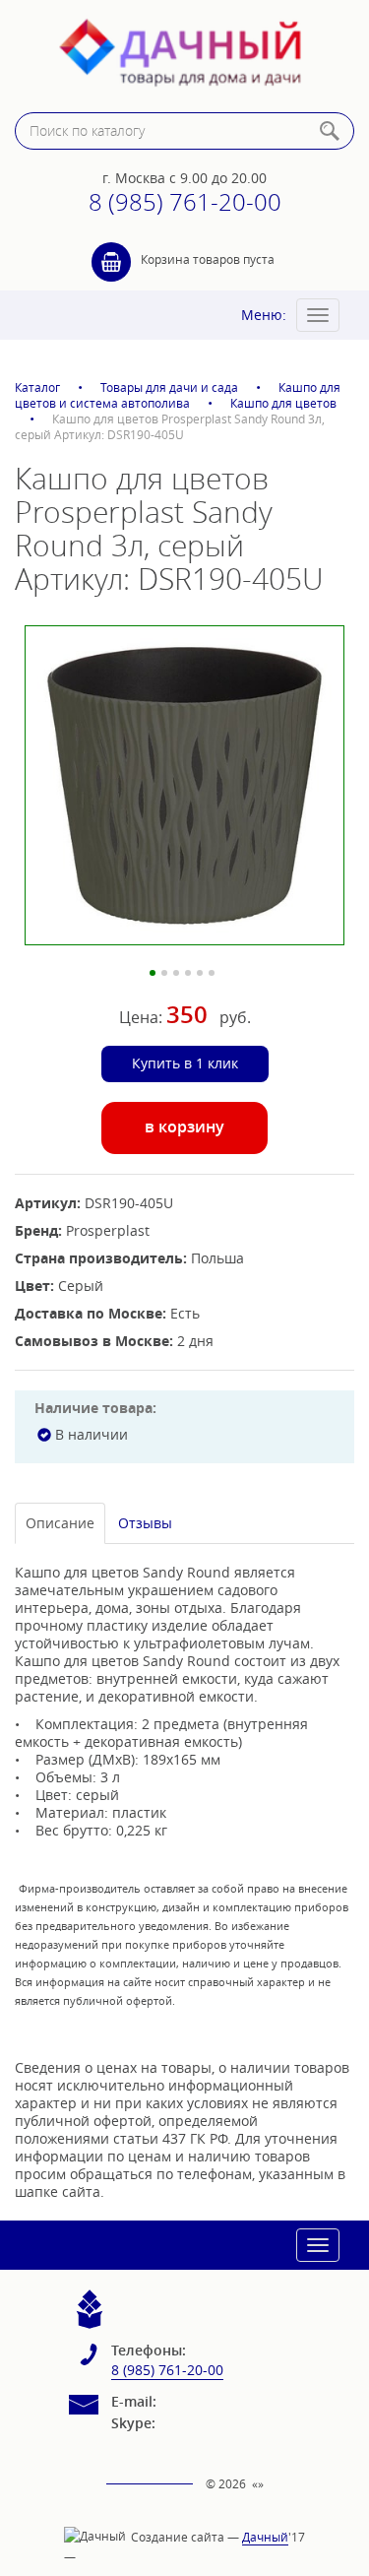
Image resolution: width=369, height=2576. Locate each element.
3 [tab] (176, 973)
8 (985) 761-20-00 (185, 202)
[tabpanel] (184, 785)
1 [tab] (153, 973)
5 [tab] (200, 973)
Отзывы (145, 1523)
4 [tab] (188, 973)
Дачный (265, 2537)
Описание (60, 1523)
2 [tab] (164, 973)
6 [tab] (212, 973)
